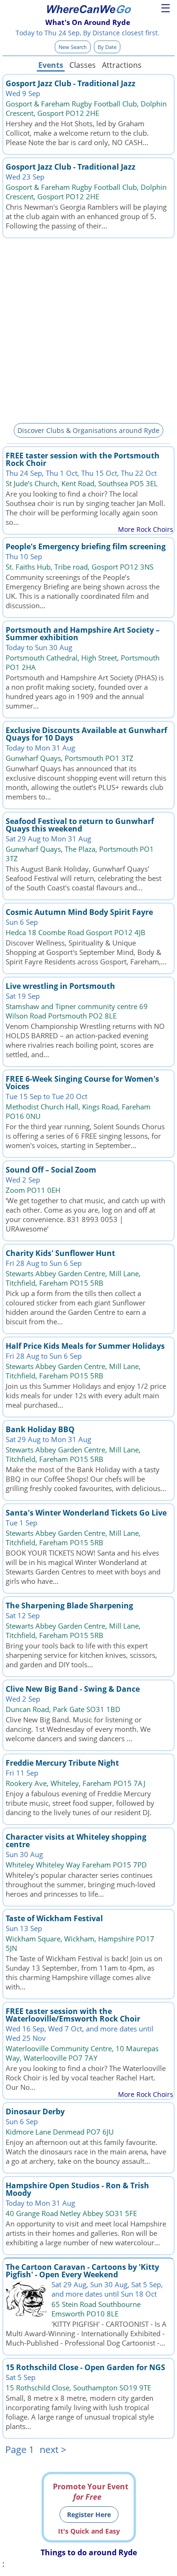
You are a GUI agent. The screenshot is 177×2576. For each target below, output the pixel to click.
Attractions (121, 65)
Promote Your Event (91, 2492)
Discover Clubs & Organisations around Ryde (88, 430)
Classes (83, 65)
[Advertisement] (88, 329)
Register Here (89, 2515)
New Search (73, 47)
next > (53, 2450)
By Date (107, 47)
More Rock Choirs (146, 529)
